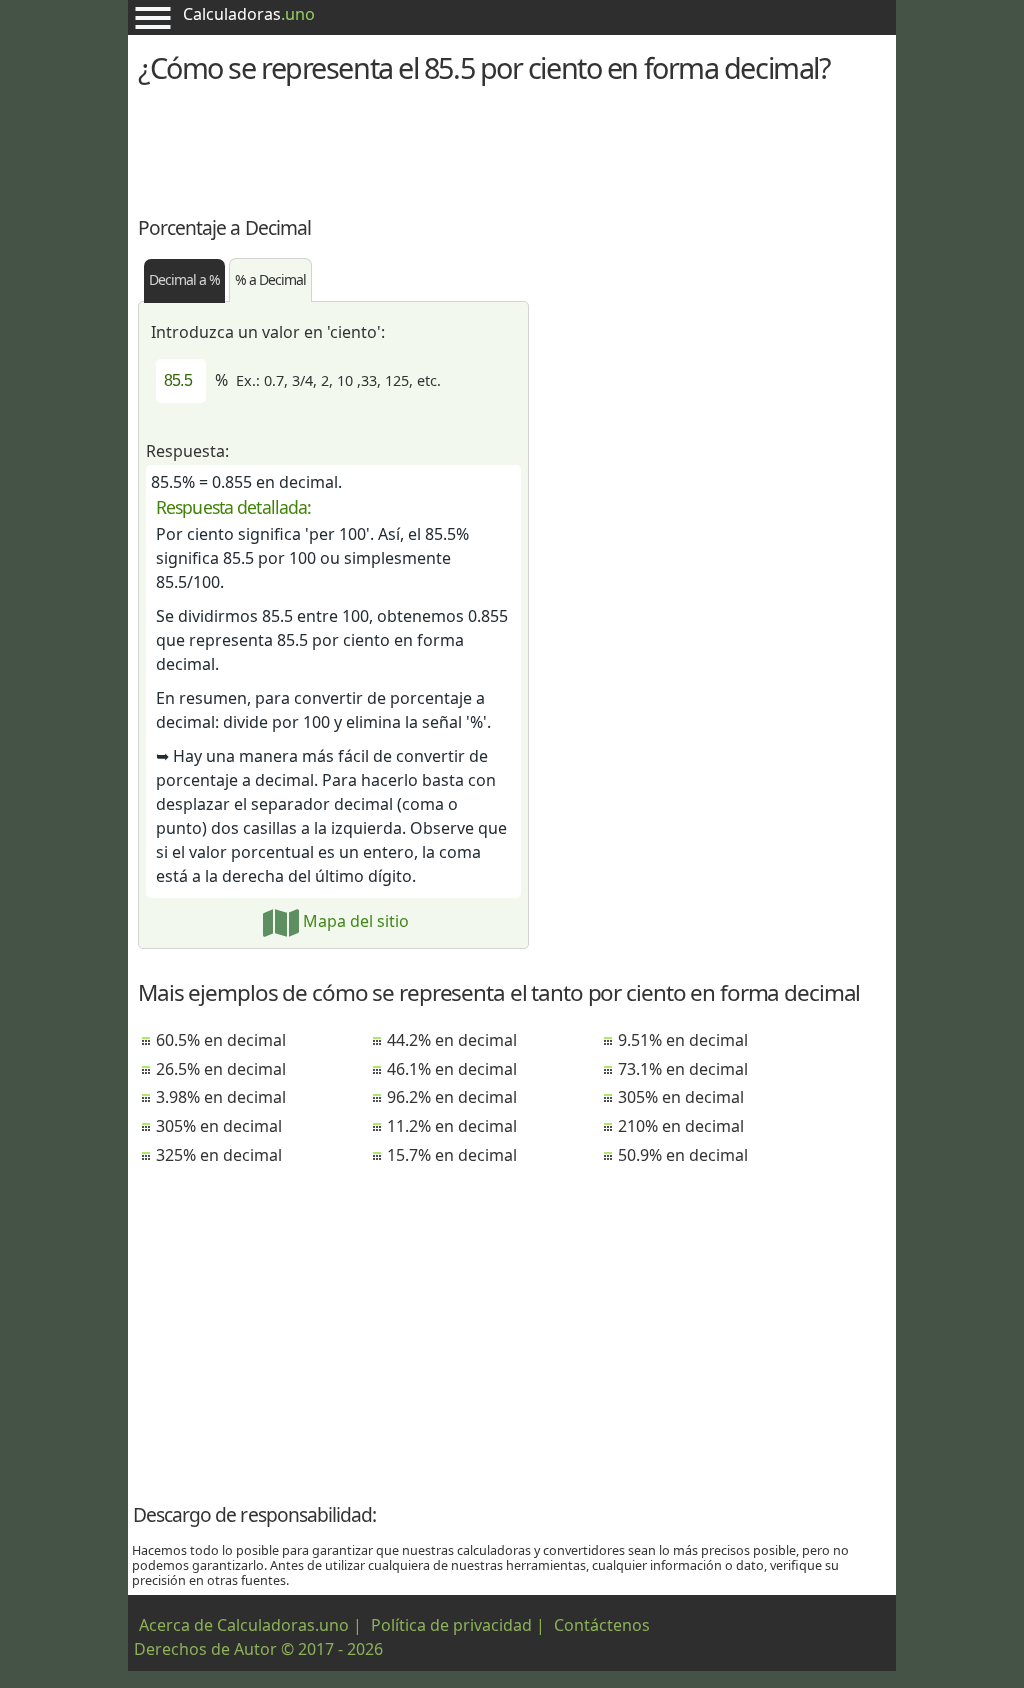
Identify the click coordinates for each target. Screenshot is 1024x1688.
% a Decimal (270, 279)
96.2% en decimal (452, 1097)
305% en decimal (219, 1126)
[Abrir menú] (153, 17)
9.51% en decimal (683, 1040)
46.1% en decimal (452, 1069)
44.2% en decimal (452, 1040)
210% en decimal (681, 1126)
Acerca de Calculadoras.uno (244, 1625)
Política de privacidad (451, 1625)
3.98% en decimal (221, 1097)
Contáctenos (602, 1625)
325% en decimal (219, 1155)
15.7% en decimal (452, 1155)
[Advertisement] (512, 147)
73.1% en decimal (683, 1069)
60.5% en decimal (221, 1040)
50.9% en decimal (683, 1155)
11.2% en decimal (452, 1126)
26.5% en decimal (221, 1069)
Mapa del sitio (354, 921)
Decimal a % (184, 279)
